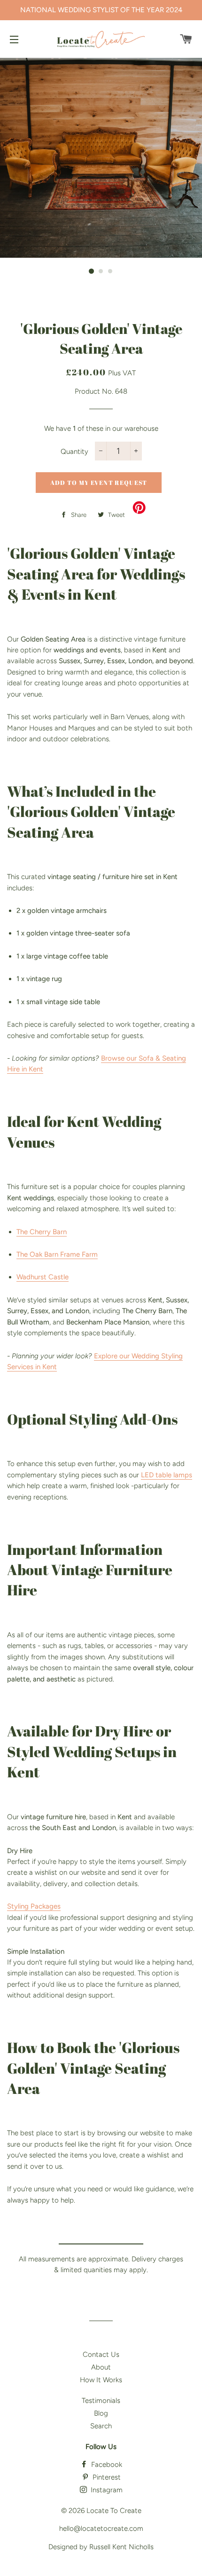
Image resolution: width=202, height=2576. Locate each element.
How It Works (101, 2380)
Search (101, 2426)
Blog (101, 2413)
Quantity (74, 452)
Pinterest (106, 2477)
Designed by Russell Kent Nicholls (101, 2547)
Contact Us (101, 2354)
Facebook (106, 2465)
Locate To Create (114, 2511)
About (101, 2367)
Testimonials (101, 2401)
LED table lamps (167, 1475)
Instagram (106, 2490)
